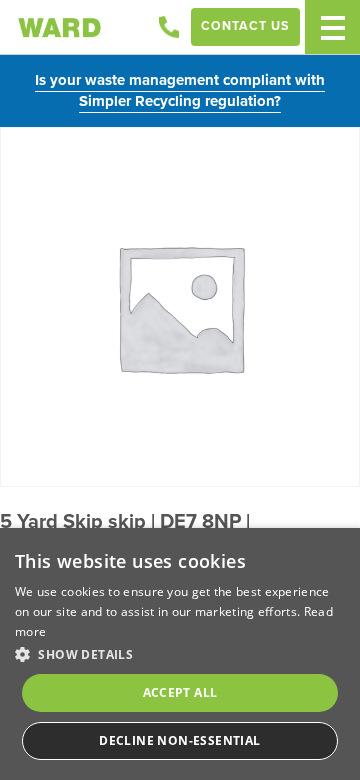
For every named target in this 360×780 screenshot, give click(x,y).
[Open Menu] (332, 27)
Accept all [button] (180, 692)
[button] (180, 654)
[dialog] (180, 654)
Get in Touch (169, 27)
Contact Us (245, 26)
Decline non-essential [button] (179, 740)
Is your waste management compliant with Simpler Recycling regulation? (180, 90)
